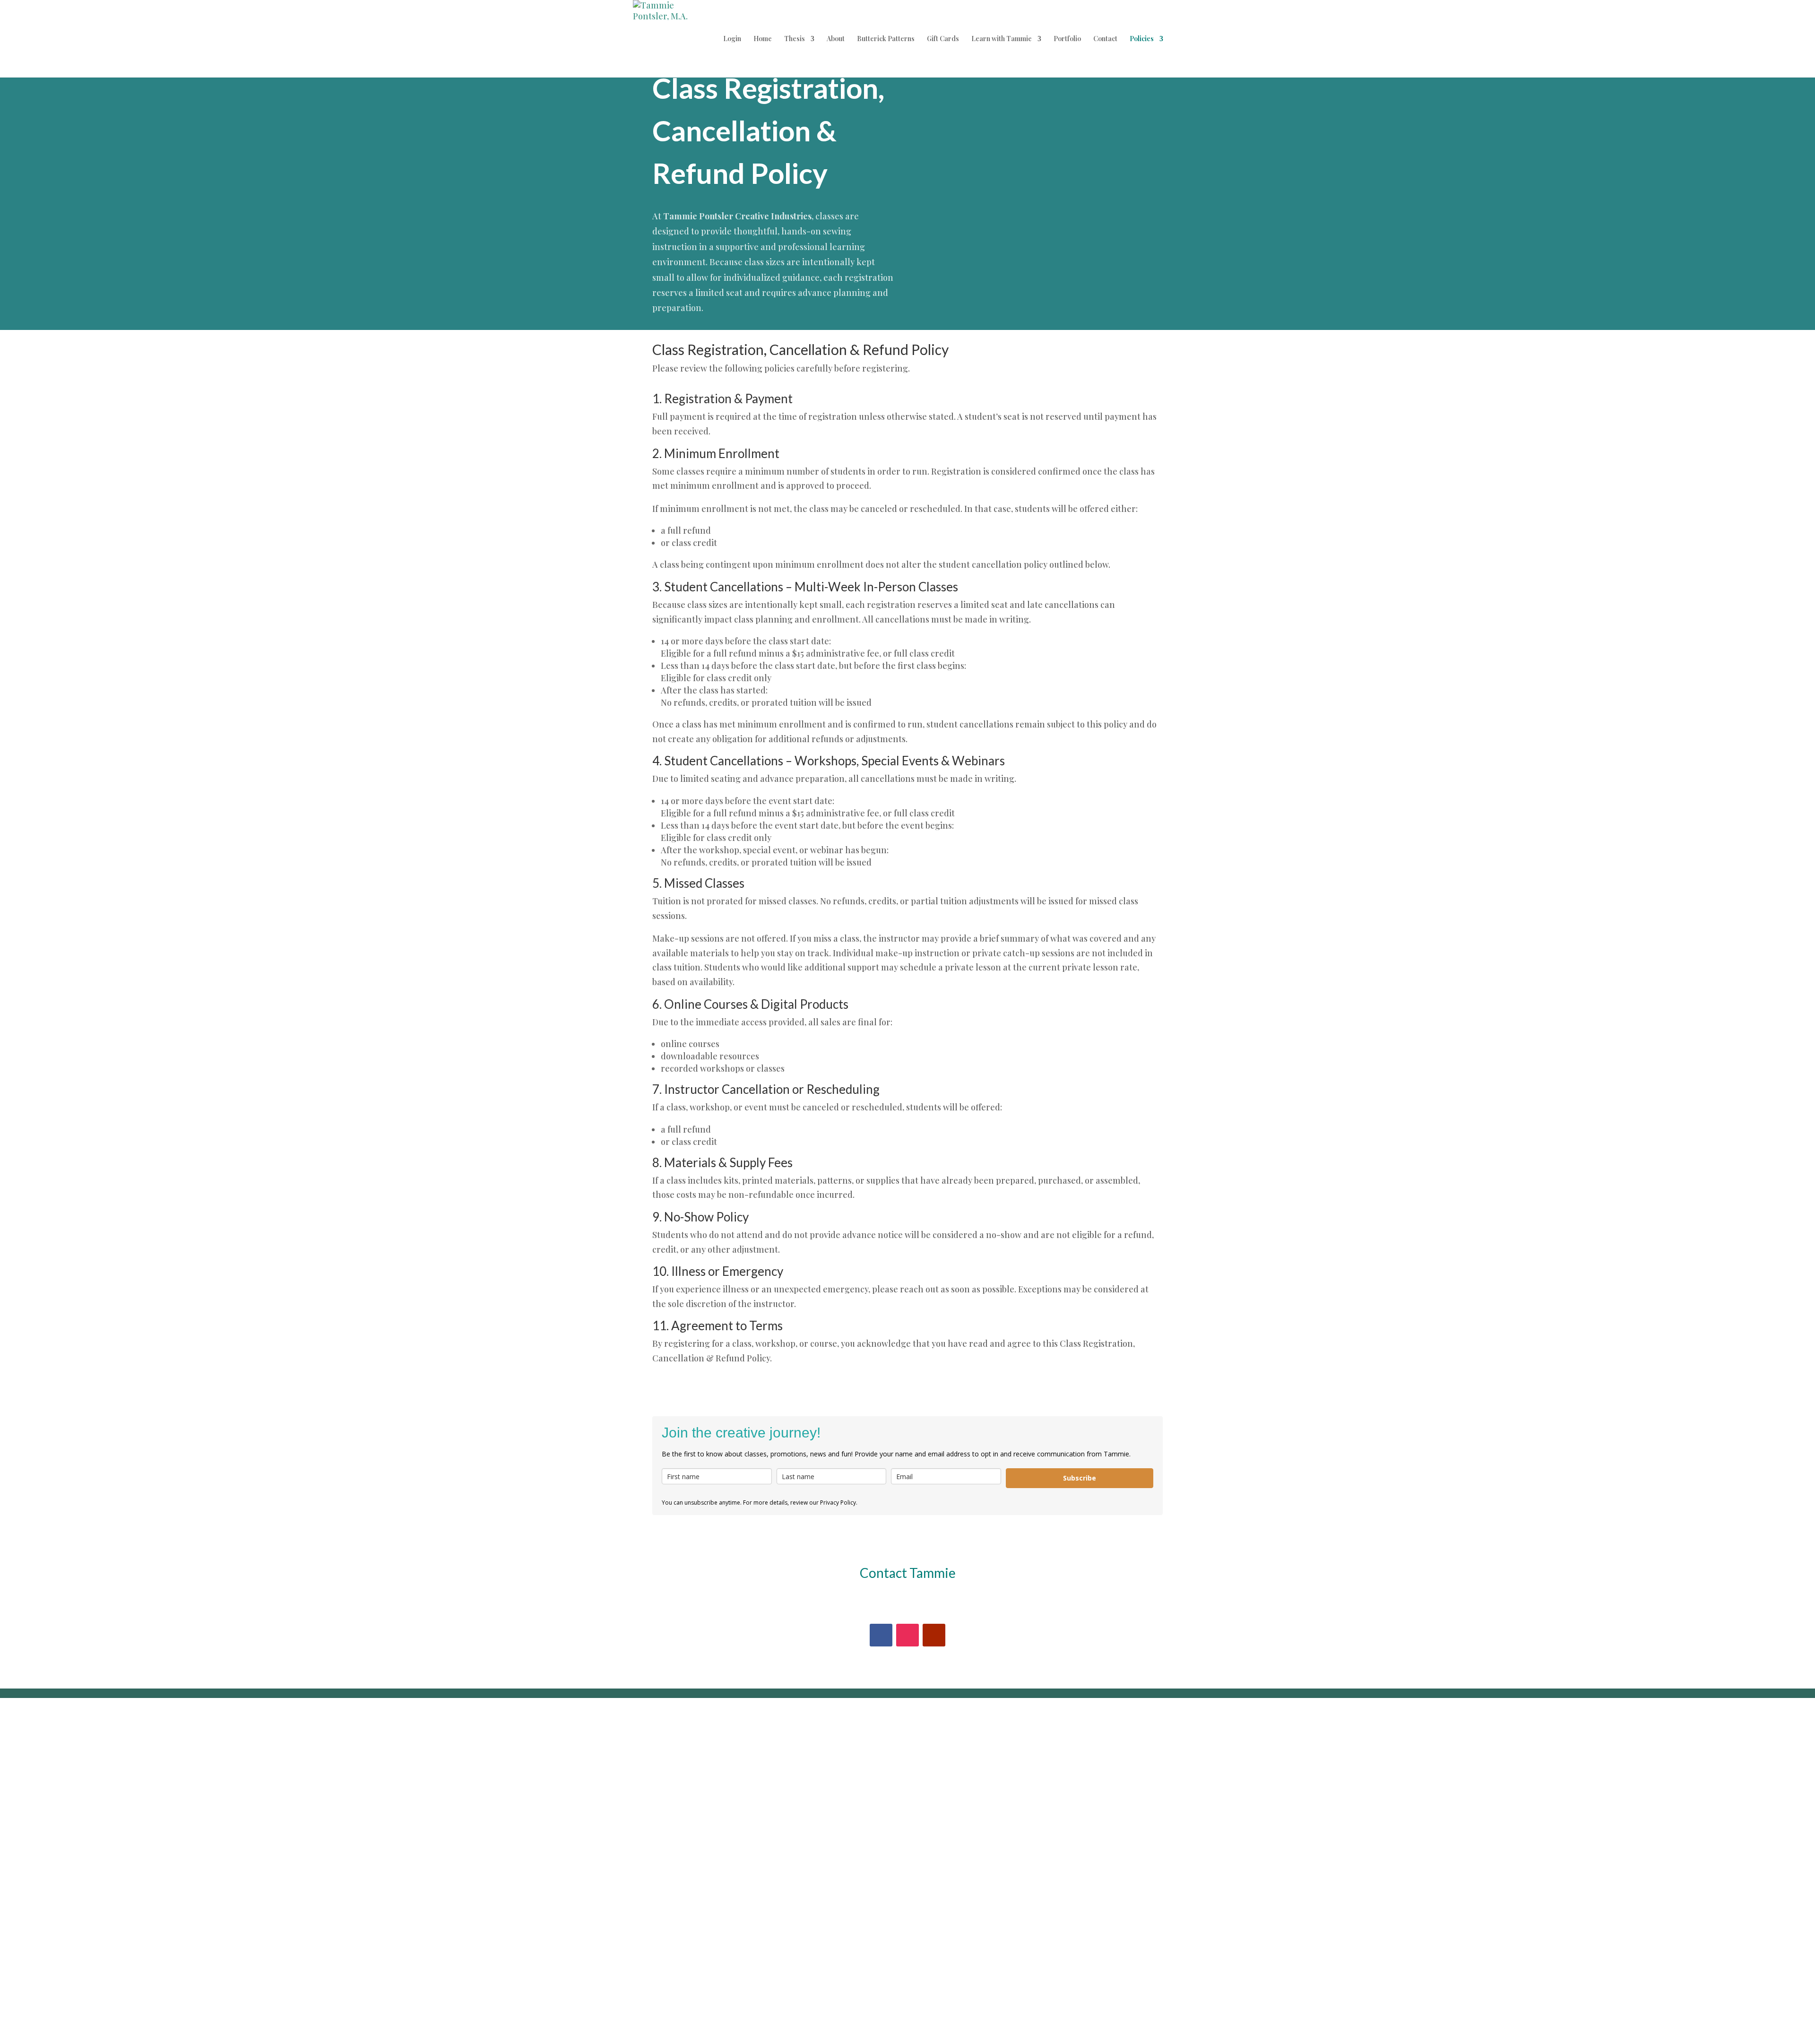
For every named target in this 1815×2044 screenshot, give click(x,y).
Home (763, 39)
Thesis (795, 39)
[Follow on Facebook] (881, 1635)
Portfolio (1067, 39)
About (836, 39)
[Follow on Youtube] (934, 1635)
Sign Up (68, 2022)
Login (732, 39)
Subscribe (1080, 1478)
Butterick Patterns (886, 39)
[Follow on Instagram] (907, 1635)
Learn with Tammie (1002, 39)
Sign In (98, 2022)
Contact (1105, 39)
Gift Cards (943, 39)
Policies (1142, 39)
